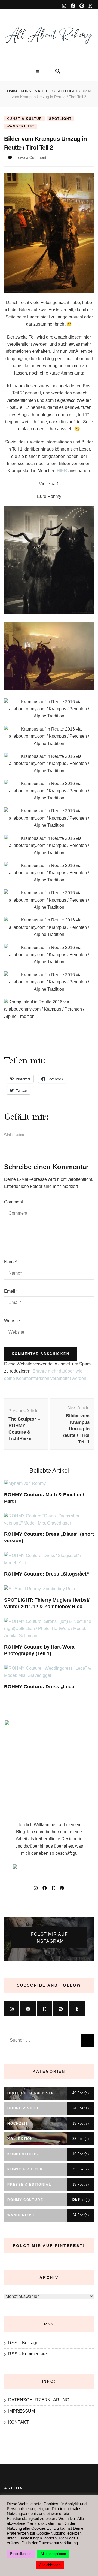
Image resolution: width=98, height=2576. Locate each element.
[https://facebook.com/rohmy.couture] (28, 2008)
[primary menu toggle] (38, 72)
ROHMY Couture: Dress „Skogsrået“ (47, 1574)
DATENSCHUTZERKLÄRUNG (39, 2400)
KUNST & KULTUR (24, 119)
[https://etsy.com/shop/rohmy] (44, 2008)
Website (12, 1321)
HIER (62, 471)
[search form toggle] (58, 71)
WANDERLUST (21, 126)
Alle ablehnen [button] (50, 2565)
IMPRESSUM (22, 2411)
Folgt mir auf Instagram (49, 1938)
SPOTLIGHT (60, 119)
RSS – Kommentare (27, 2354)
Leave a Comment (30, 157)
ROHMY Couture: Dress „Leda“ (40, 1687)
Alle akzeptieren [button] (53, 2554)
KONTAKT (19, 2422)
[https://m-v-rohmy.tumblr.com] (77, 2008)
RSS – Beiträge (23, 2343)
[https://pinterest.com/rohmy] (61, 2008)
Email (10, 1291)
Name (11, 1262)
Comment (13, 1202)
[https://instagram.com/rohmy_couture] (12, 2008)
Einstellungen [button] (21, 2554)
